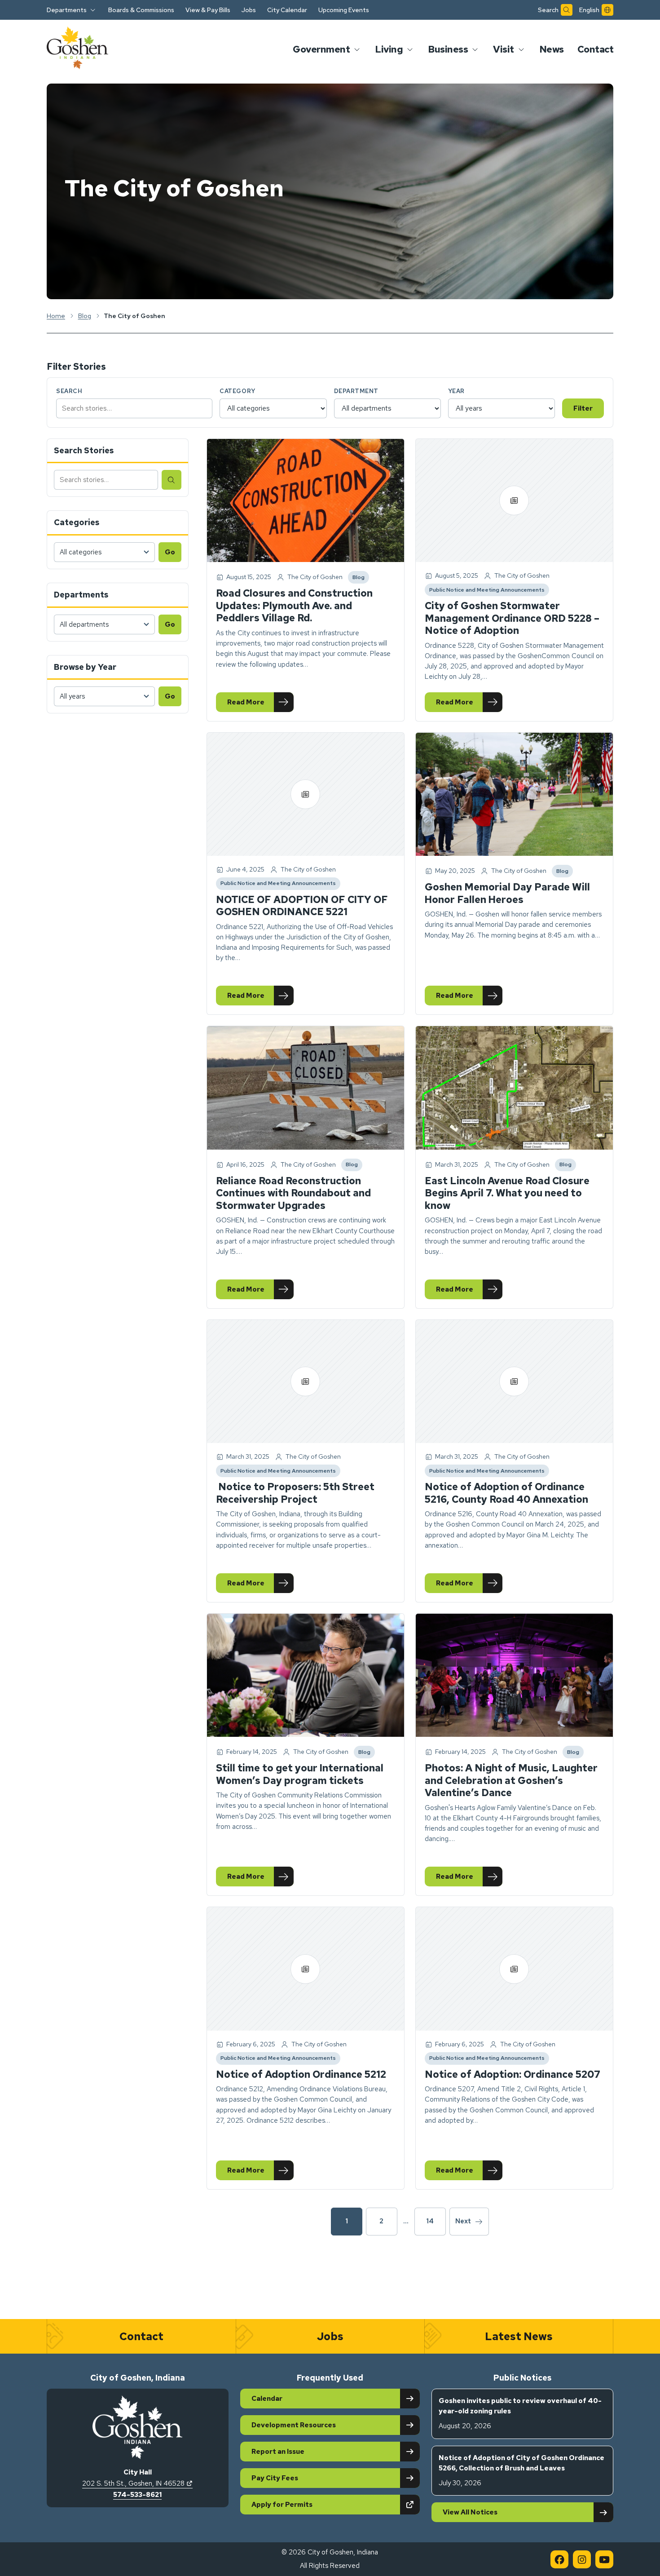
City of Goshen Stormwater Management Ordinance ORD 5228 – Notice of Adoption (512, 618)
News (552, 49)
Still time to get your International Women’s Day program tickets (300, 1774)
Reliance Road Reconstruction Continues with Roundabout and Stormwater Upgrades (293, 1193)
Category (237, 391)
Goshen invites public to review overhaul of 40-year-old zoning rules (520, 2414)
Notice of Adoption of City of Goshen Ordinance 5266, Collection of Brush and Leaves (521, 2471)
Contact (596, 49)
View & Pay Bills (208, 10)
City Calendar (287, 10)
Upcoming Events (344, 10)
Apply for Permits (313, 2504)
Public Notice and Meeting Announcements (487, 591)
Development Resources (294, 2425)
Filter (583, 408)
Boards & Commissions (141, 10)
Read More (260, 704)
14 (430, 2221)
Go (170, 552)
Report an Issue (278, 2452)
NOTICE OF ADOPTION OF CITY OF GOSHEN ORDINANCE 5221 (302, 906)
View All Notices (470, 2512)
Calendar (267, 2399)
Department (356, 391)
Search (69, 391)
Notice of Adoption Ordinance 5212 (301, 2074)
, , (137, 2483)
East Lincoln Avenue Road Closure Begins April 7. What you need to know (507, 1193)
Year (456, 391)
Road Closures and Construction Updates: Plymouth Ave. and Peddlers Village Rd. (294, 606)
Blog (361, 579)
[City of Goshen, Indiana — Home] (77, 49)
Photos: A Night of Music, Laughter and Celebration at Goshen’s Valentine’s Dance (511, 1780)
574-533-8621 (137, 2495)
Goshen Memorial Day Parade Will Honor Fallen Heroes (507, 893)
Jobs (249, 10)
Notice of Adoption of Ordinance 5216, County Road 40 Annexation (506, 1493)
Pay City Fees (275, 2478)
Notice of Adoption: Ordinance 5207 (513, 2074)
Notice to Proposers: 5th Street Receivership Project (295, 1493)
